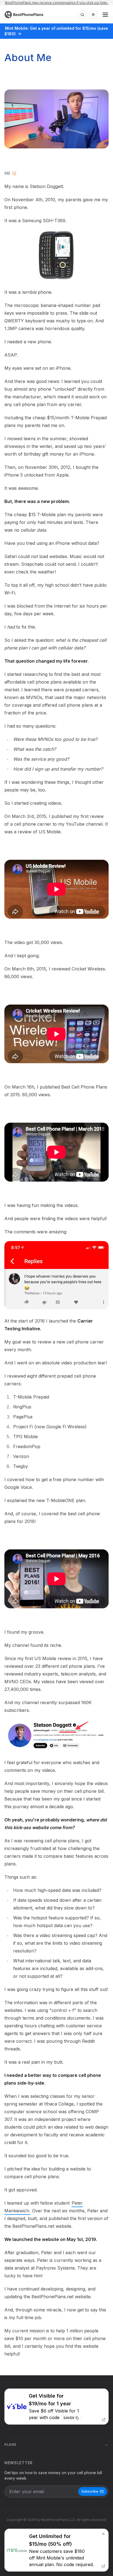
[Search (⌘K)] (82, 15)
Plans (10, 2445)
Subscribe (90, 2491)
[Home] (25, 15)
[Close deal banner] (103, 2534)
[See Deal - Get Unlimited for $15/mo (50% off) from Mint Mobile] (56, 2550)
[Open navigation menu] (105, 15)
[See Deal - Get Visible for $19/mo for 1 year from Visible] (56, 2407)
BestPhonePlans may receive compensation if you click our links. (56, 3)
